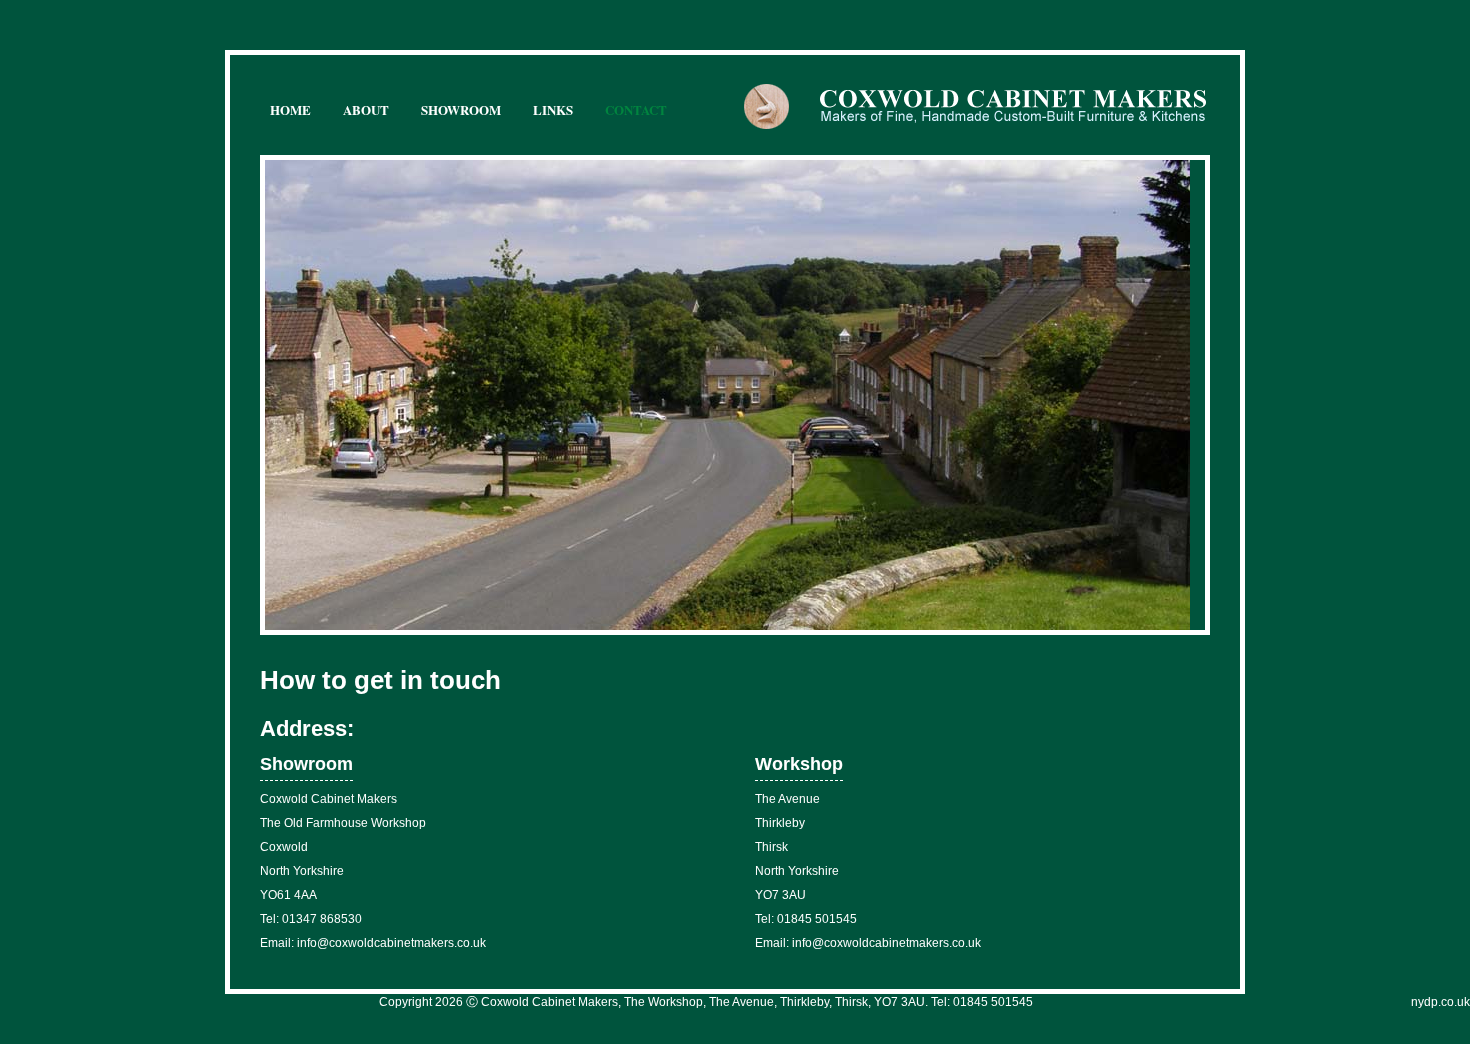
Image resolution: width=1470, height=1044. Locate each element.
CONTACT (636, 109)
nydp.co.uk (1440, 1002)
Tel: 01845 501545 (806, 919)
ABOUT (366, 109)
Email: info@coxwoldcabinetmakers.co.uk (373, 943)
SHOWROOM (461, 109)
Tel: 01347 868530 (311, 919)
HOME (290, 109)
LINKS (553, 109)
